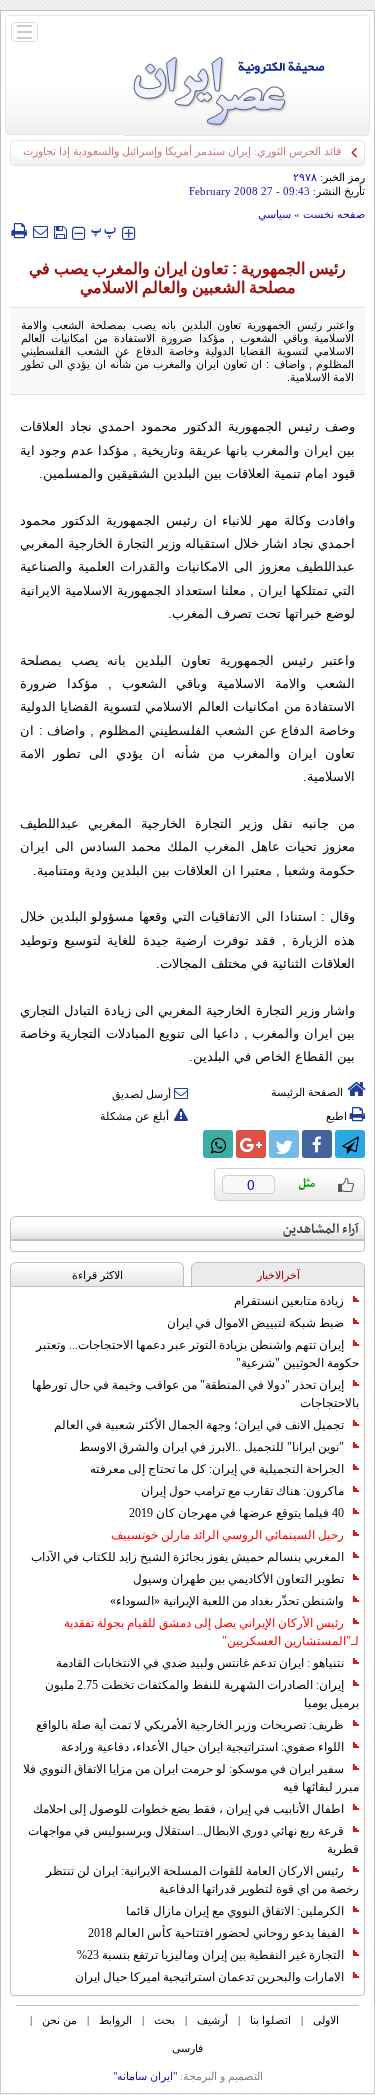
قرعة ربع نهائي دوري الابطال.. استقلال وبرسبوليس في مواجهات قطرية (193, 1840)
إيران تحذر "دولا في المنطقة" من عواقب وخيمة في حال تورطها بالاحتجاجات (195, 1394)
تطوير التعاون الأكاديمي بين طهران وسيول (238, 1579)
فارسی (187, 2048)
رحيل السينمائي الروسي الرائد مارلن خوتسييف (227, 1535)
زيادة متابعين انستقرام (289, 1301)
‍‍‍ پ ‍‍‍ (104, 230)
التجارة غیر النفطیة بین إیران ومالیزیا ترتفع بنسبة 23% (210, 1955)
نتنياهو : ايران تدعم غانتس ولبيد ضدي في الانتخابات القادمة (200, 1663)
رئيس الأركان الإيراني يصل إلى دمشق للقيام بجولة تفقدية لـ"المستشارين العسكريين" (211, 1632)
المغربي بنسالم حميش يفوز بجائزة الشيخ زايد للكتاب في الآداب (187, 1557)
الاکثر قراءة (97, 1275)
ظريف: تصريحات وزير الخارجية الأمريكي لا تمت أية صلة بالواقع (190, 1725)
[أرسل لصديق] (40, 231)
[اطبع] (18, 231)
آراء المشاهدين (321, 1229)
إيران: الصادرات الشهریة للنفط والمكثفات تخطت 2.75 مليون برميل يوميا (202, 1694)
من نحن (59, 2020)
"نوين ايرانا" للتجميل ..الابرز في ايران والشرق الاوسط (211, 1447)
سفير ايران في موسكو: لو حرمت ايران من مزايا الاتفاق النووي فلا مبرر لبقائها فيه (191, 1778)
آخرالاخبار (278, 1275)
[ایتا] (185, 1144)
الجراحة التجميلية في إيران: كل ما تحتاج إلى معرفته (217, 1469)
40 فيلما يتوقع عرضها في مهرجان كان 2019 (236, 1513)
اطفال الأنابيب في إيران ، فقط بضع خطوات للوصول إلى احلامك (188, 1809)
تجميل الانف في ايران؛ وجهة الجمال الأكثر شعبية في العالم (199, 1425)
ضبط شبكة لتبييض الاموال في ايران (255, 1323)
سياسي (274, 214)
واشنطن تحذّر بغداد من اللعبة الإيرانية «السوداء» (227, 1601)
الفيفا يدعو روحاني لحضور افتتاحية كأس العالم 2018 (216, 1933)
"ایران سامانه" (145, 2076)
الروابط (115, 2020)
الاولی (326, 2020)
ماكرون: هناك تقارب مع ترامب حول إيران (242, 1491)
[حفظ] (60, 230)
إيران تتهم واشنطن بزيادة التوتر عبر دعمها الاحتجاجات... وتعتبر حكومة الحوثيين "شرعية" (197, 1354)
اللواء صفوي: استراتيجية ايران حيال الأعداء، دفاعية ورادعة (202, 1747)
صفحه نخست (334, 214)
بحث (164, 2020)
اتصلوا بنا (270, 2020)
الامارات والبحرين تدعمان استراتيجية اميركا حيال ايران (209, 1977)
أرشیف (212, 2020)
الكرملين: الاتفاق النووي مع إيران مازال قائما (235, 1911)
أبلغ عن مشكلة (134, 1116)
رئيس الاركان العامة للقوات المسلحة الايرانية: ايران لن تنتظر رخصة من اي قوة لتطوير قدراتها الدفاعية (202, 1880)
